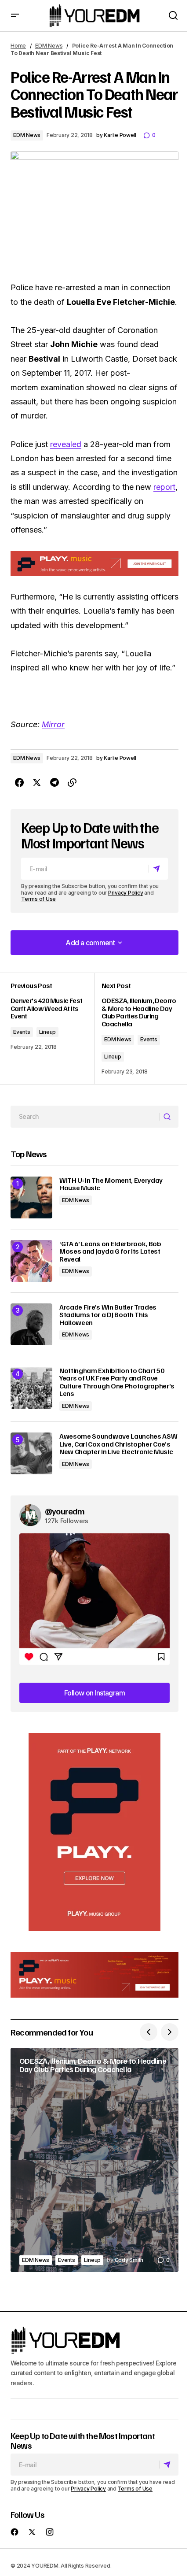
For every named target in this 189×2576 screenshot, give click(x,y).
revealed (66, 444)
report (164, 487)
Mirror (53, 724)
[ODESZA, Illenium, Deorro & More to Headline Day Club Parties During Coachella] (136, 1028)
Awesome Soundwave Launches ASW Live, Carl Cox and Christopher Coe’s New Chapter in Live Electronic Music (118, 1444)
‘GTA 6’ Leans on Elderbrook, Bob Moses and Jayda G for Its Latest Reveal (110, 1252)
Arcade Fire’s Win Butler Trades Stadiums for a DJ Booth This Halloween (108, 1315)
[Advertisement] (94, 1832)
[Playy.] (94, 1975)
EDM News (49, 46)
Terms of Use (38, 899)
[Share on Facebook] (19, 783)
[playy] (94, 563)
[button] (15, 16)
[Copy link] (72, 783)
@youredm (65, 1511)
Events (22, 1032)
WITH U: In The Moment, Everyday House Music (111, 1184)
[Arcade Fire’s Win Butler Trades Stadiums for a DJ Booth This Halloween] (31, 1324)
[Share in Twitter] (37, 783)
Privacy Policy (126, 893)
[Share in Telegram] (55, 783)
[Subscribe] (158, 869)
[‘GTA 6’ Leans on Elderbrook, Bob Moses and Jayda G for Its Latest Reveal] (31, 1261)
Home (18, 46)
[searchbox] (85, 1117)
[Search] (169, 1117)
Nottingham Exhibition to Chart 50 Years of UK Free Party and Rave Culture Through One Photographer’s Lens (117, 1382)
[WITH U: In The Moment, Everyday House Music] (31, 1197)
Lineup (48, 1032)
